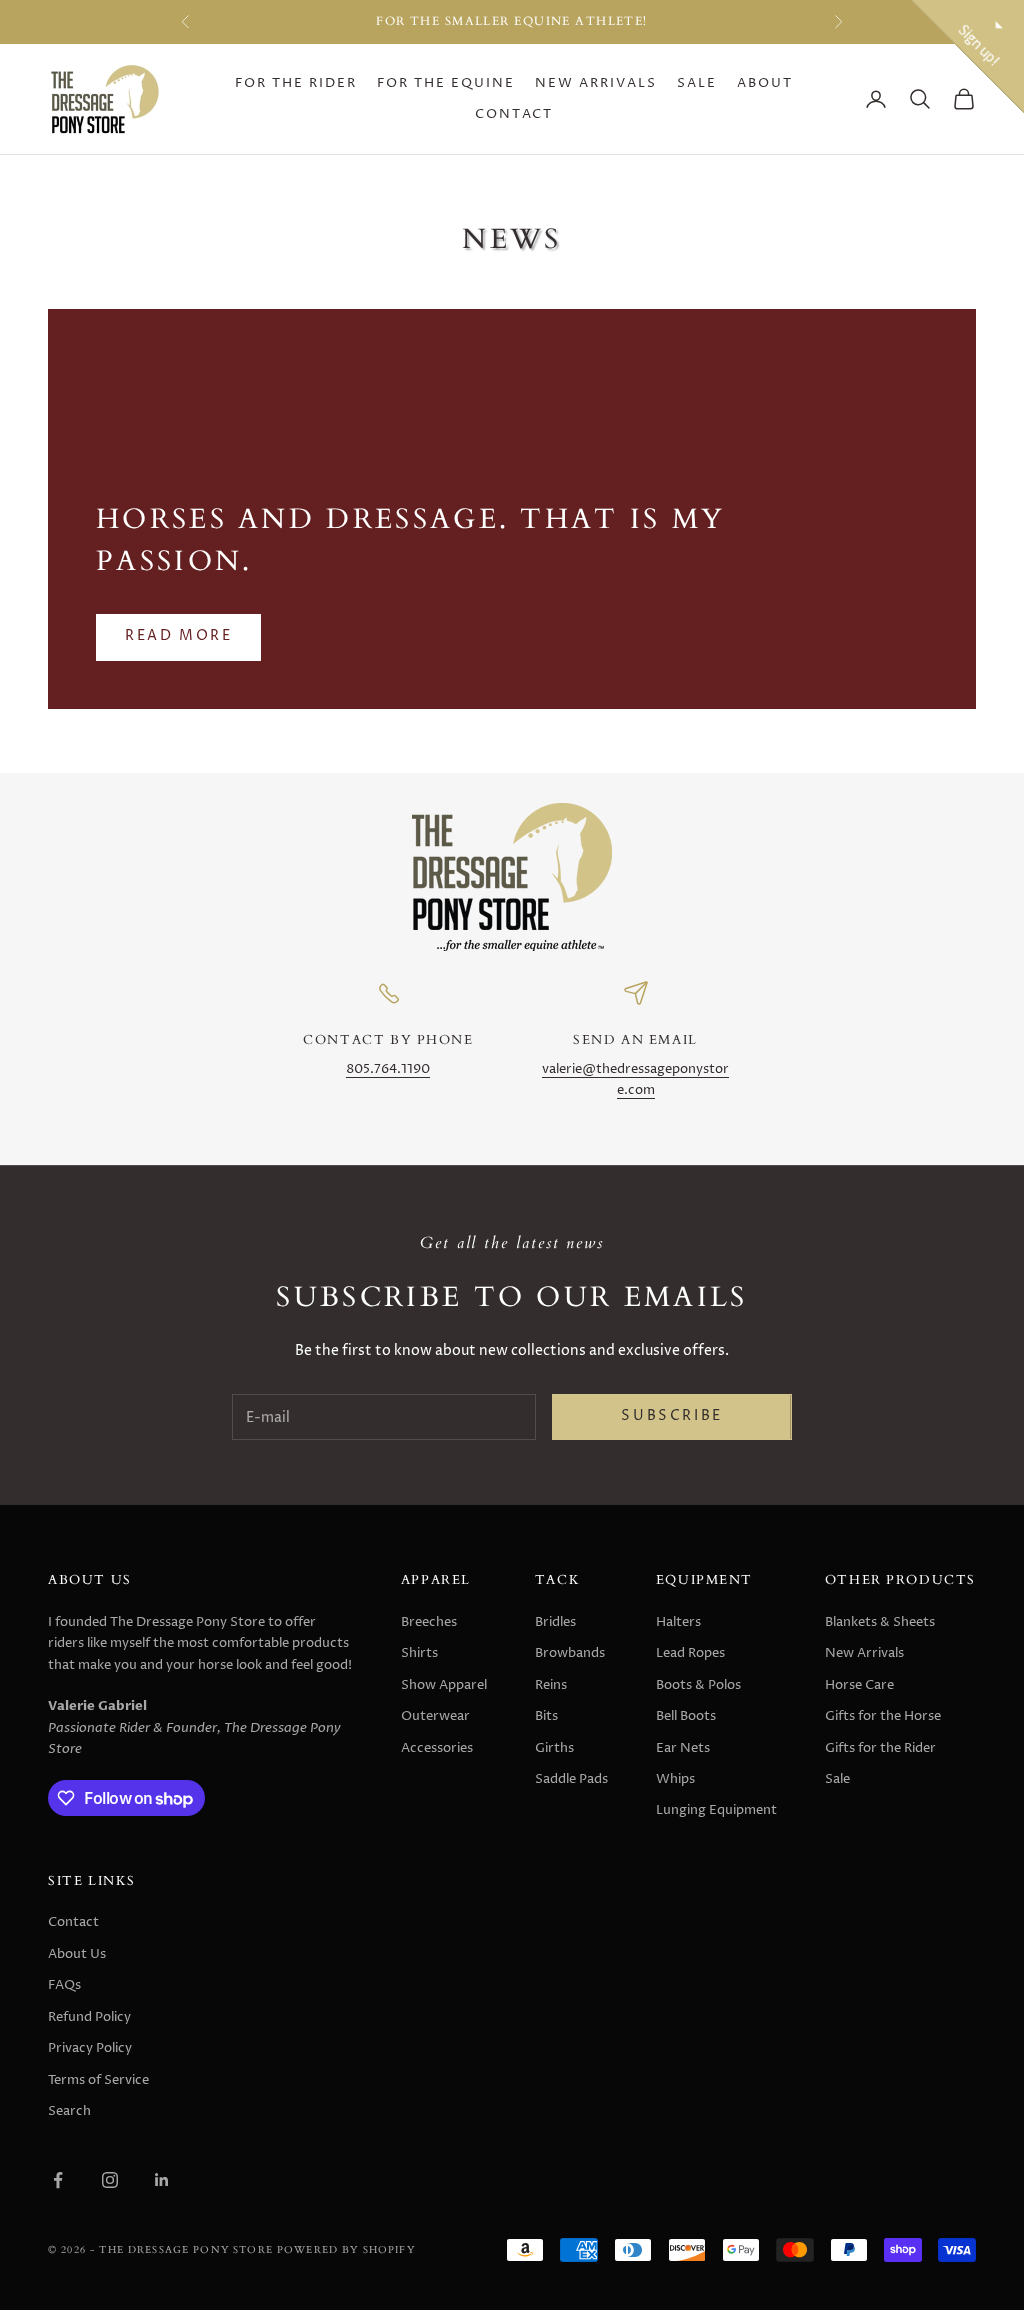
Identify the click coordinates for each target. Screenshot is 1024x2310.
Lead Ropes (690, 1653)
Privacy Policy (90, 2048)
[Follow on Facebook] (58, 2180)
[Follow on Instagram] (110, 2180)
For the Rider (296, 83)
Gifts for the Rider (880, 1748)
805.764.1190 (388, 1069)
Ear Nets (683, 1748)
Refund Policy (89, 2017)
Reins (551, 1685)
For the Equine (446, 83)
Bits (546, 1716)
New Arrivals (596, 83)
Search (69, 2111)
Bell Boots (686, 1716)
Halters (678, 1622)
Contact (514, 114)
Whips (675, 1779)
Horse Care (859, 1685)
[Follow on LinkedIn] (162, 2180)
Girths (554, 1748)
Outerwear (435, 1716)
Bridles (555, 1622)
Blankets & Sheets (880, 1622)
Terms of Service (98, 2080)
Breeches (429, 1622)
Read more (178, 636)
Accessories (437, 1748)
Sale (697, 83)
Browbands (570, 1653)
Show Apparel (444, 1685)
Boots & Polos (698, 1685)
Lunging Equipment (716, 1810)
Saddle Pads (571, 1779)
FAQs (64, 1985)
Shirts (419, 1653)
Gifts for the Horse (883, 1716)
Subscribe (671, 1416)
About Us (77, 1954)
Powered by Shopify (346, 2249)
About (765, 83)
